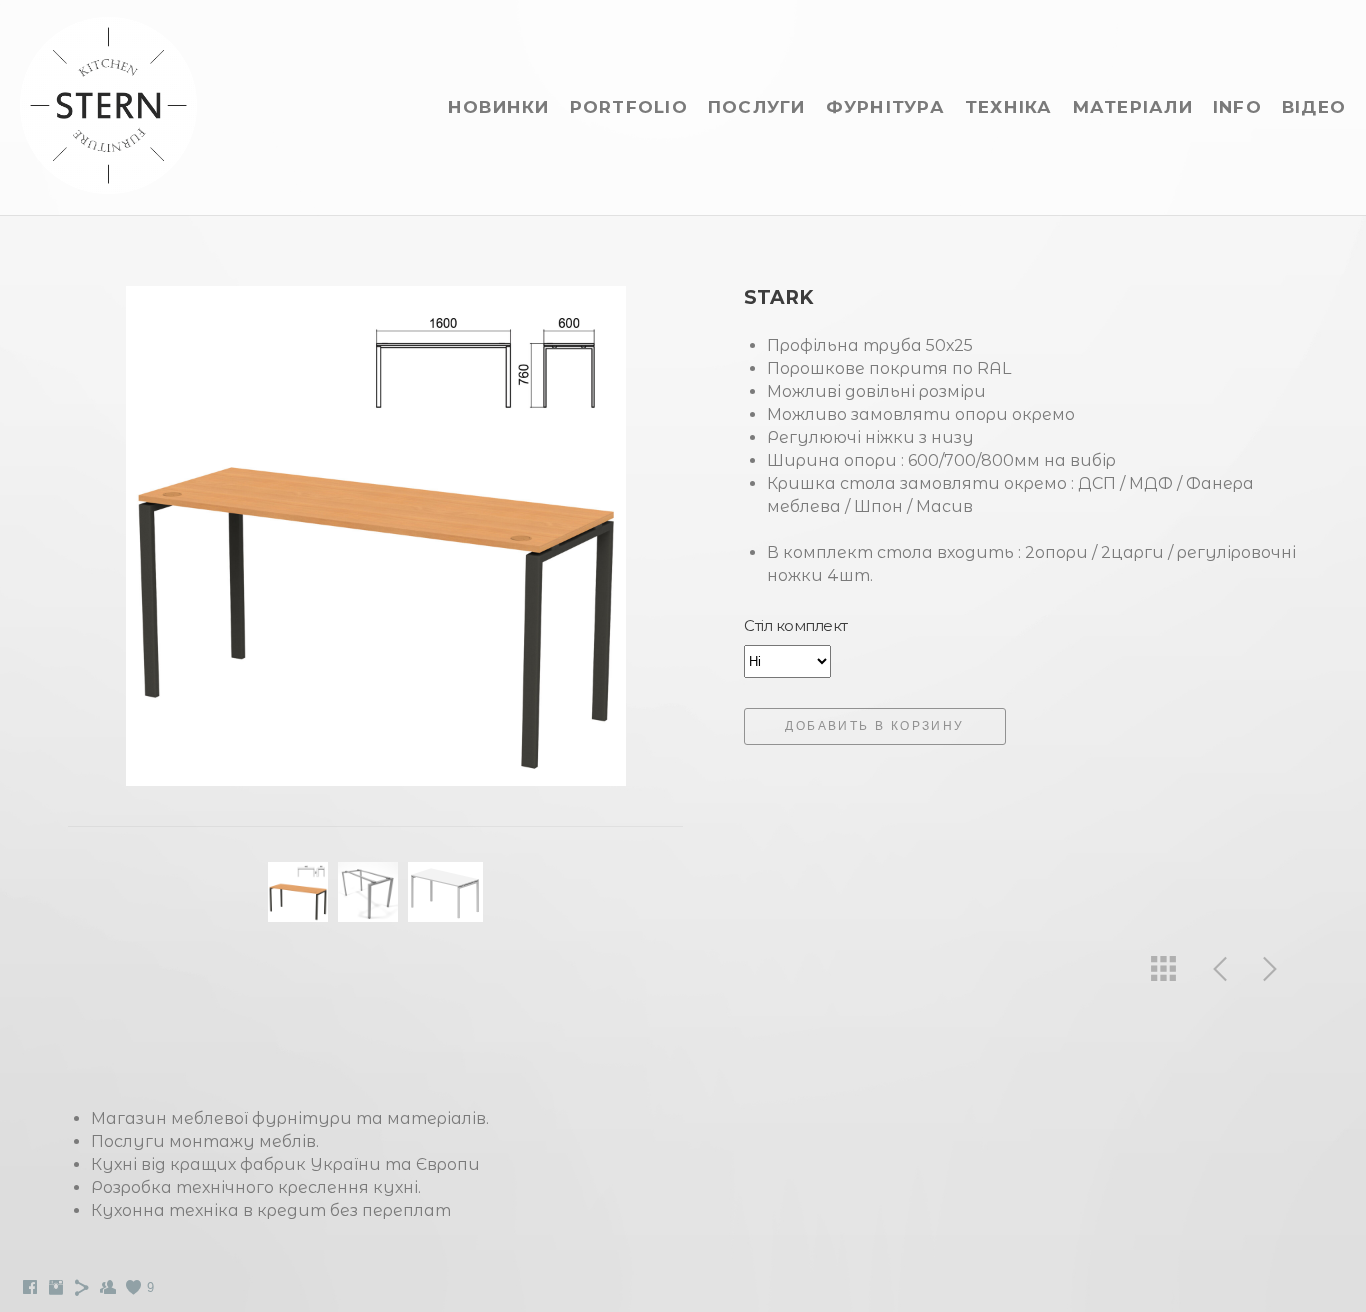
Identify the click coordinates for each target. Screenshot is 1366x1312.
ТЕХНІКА (1009, 107)
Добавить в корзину (874, 726)
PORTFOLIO (629, 107)
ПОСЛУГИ (757, 107)
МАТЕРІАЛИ (1133, 107)
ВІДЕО (1314, 107)
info (1237, 107)
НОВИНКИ (499, 107)
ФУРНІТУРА (885, 107)
